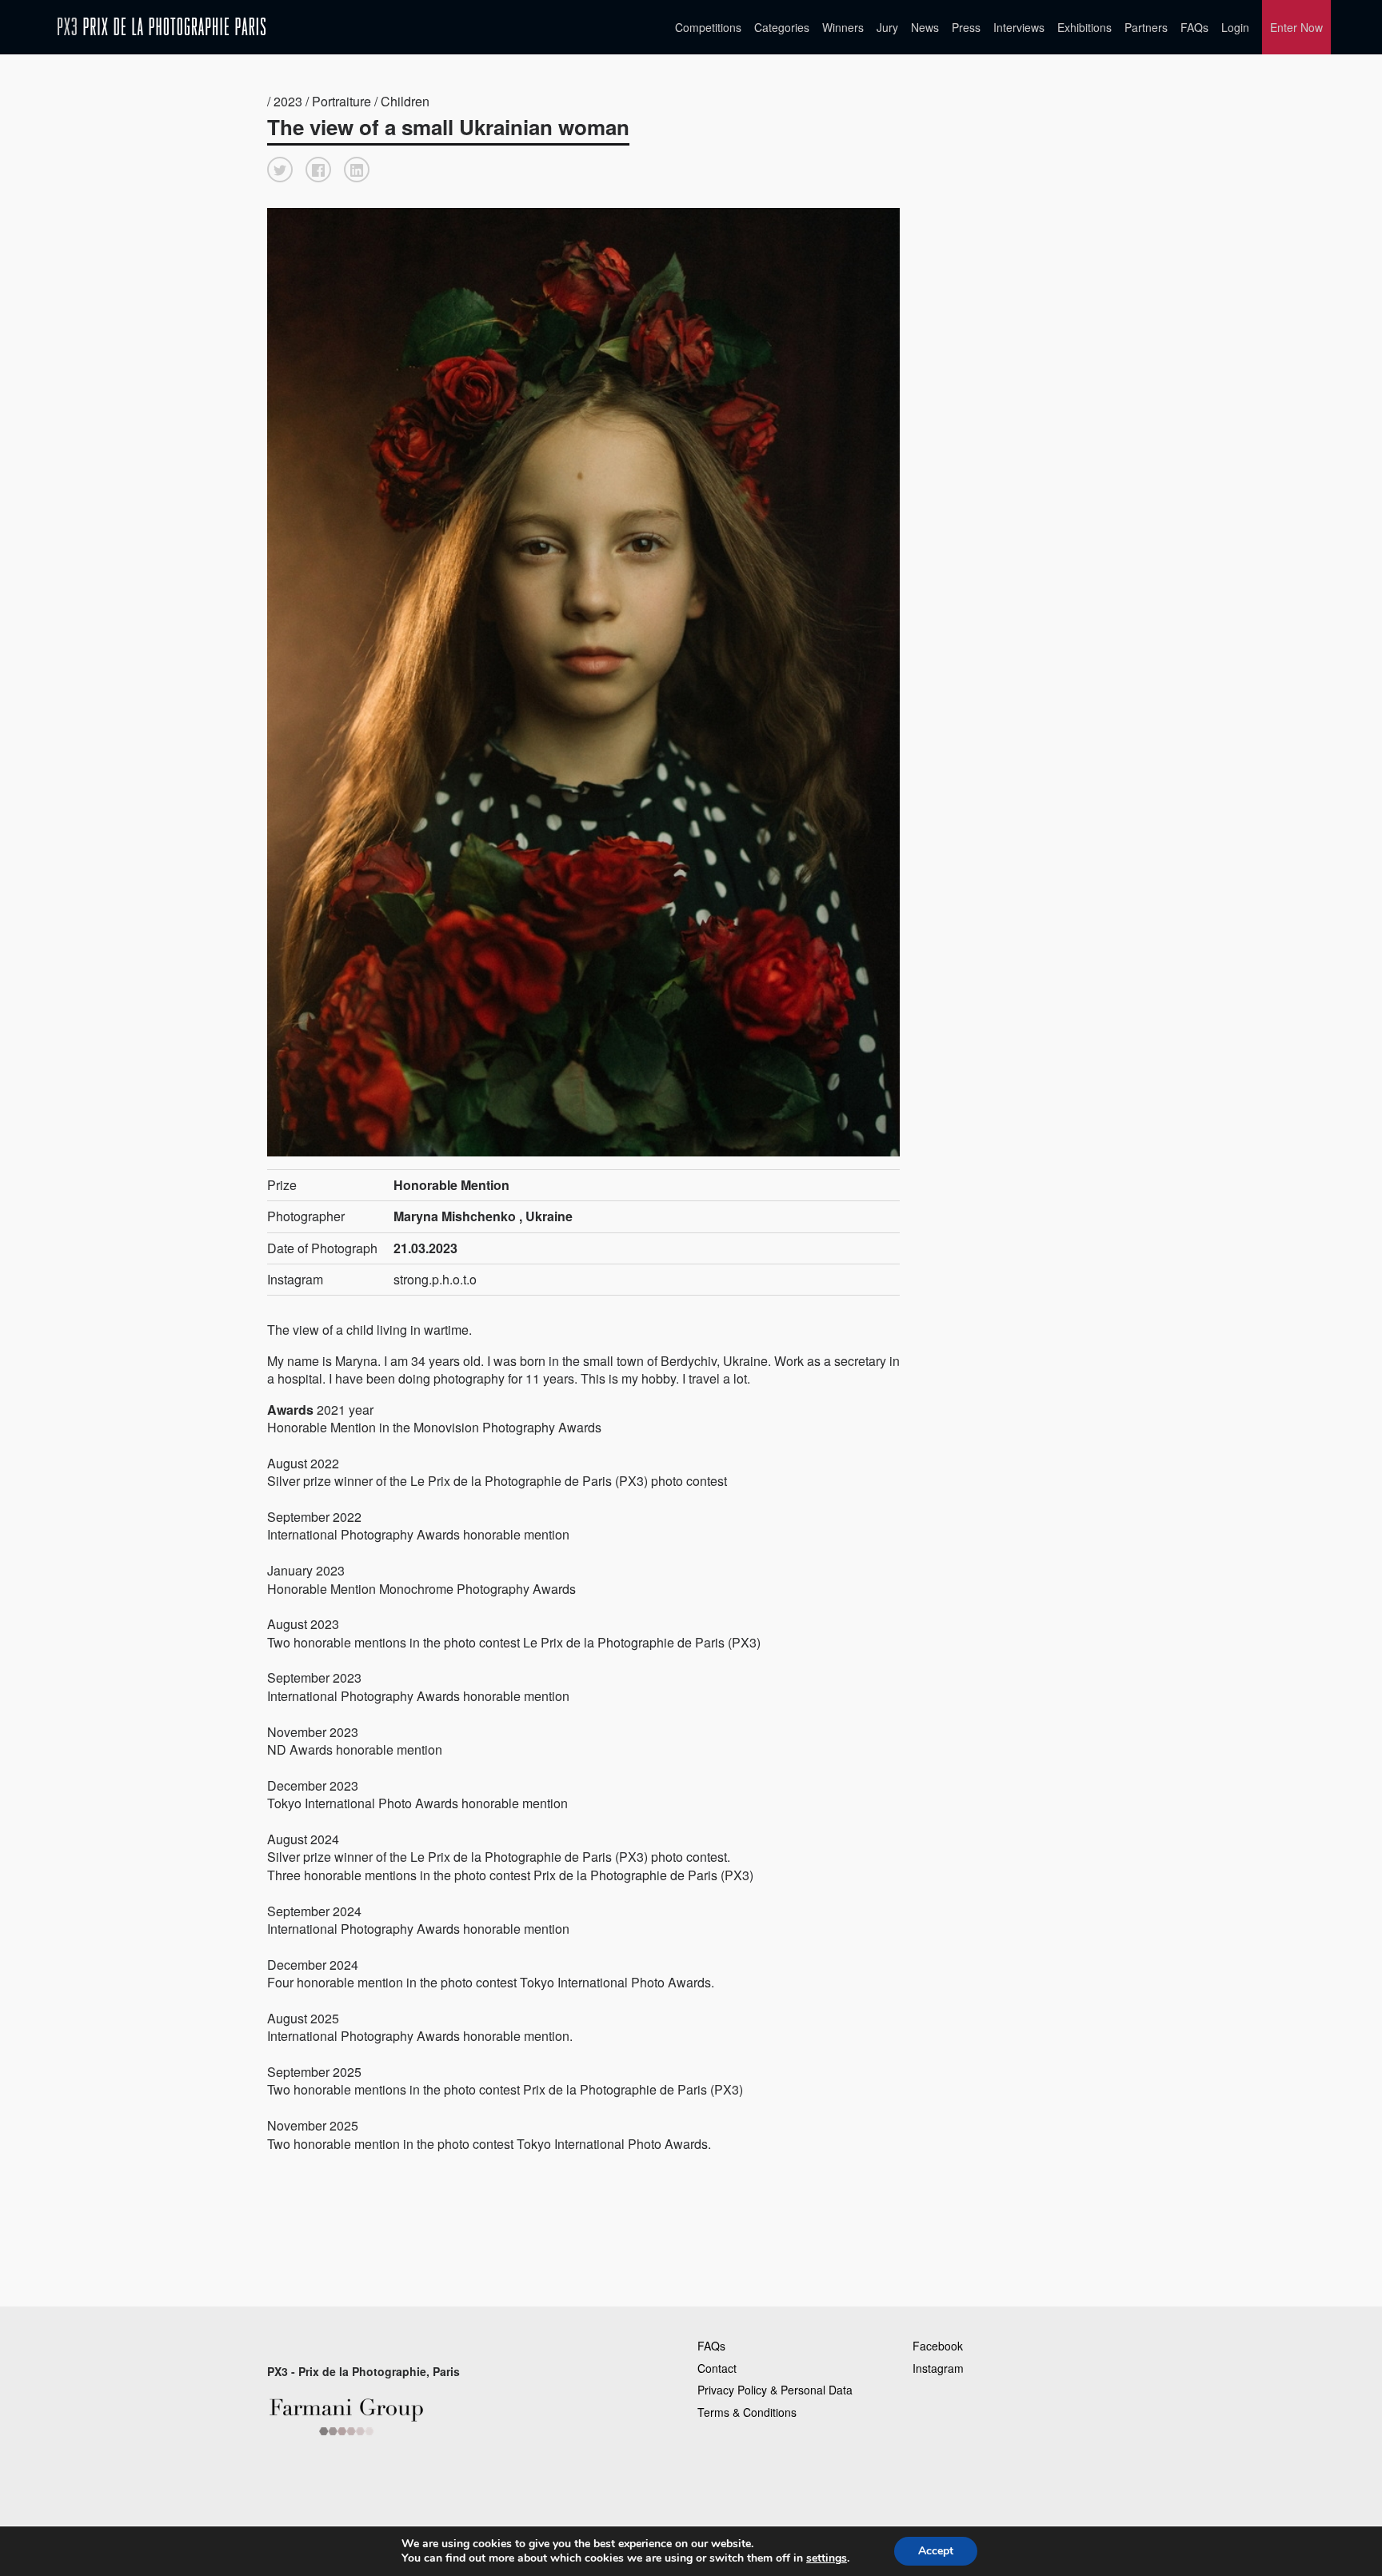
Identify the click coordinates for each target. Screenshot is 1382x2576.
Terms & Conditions (747, 2412)
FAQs (1194, 27)
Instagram (938, 2368)
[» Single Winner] (162, 27)
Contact (717, 2368)
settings (827, 2558)
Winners (843, 27)
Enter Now (1296, 27)
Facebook (938, 2346)
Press (966, 27)
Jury (887, 27)
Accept (936, 2551)
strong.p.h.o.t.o (435, 1279)
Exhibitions (1084, 27)
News (925, 27)
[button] (280, 170)
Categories (782, 27)
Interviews (1019, 27)
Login (1235, 27)
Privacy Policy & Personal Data (775, 2390)
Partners (1146, 27)
